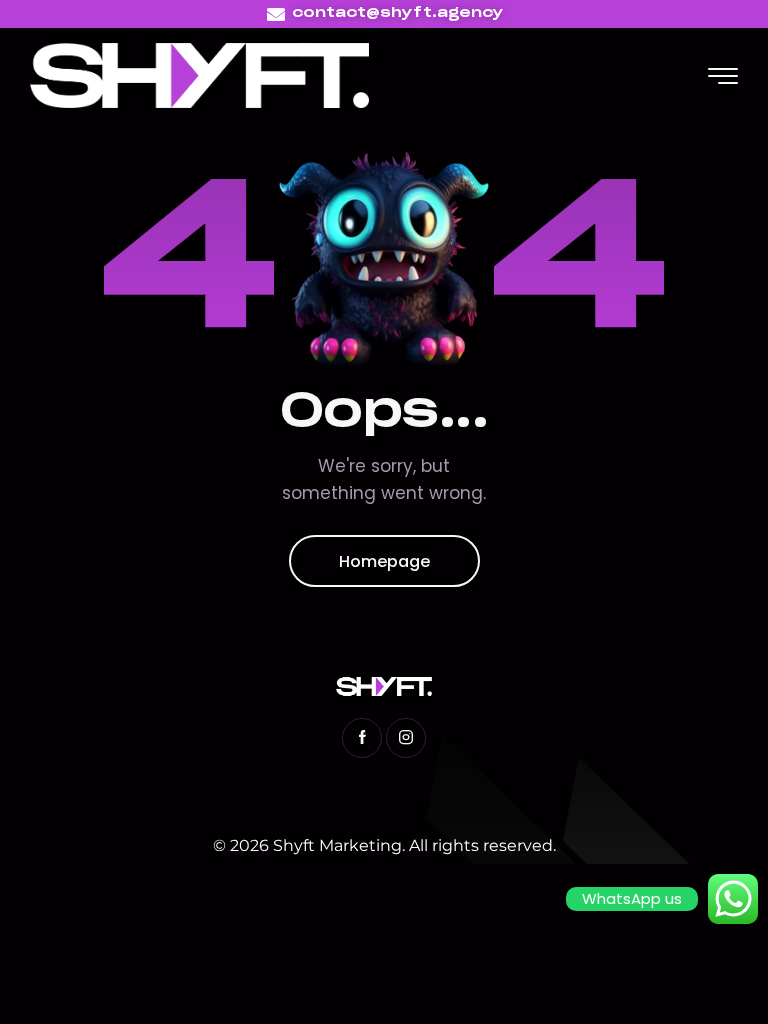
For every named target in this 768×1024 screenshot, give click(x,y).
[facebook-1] (362, 738)
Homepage (384, 561)
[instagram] (406, 738)
